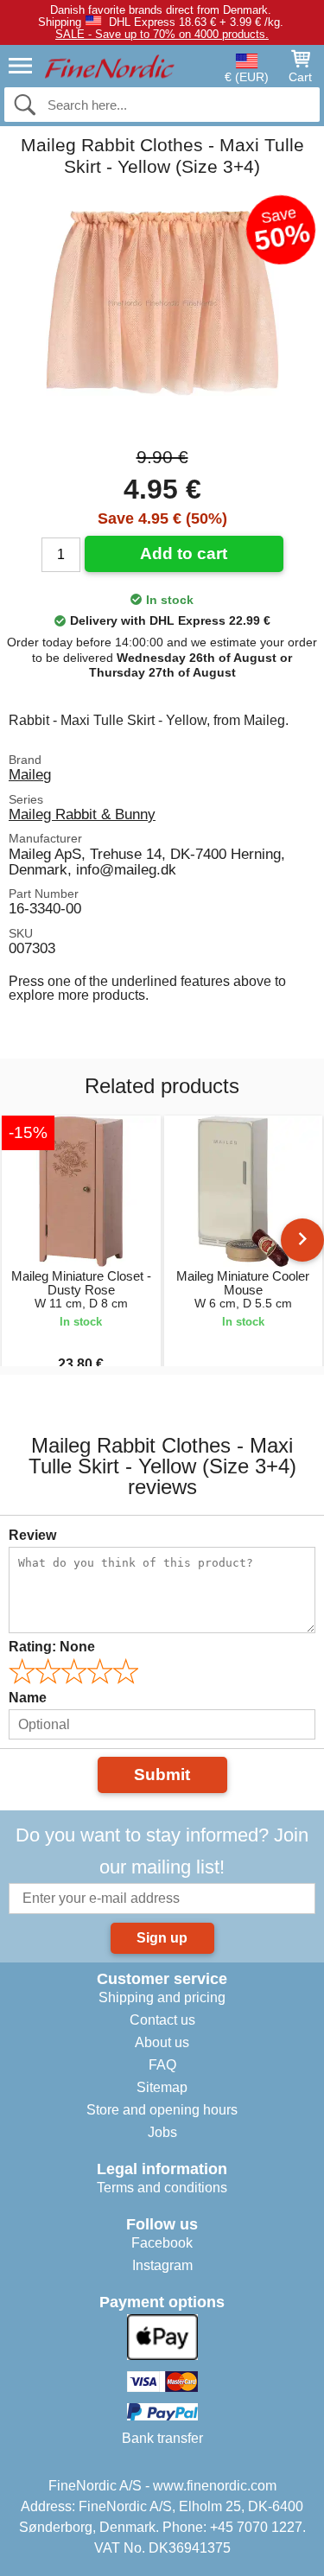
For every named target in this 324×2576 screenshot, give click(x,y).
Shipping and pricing (162, 1997)
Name (28, 1698)
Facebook (162, 2243)
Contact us (162, 2020)
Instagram (162, 2265)
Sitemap (162, 2087)
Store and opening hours (162, 2110)
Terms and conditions (162, 2188)
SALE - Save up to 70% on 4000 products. (162, 34)
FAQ (162, 2065)
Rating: (52, 1647)
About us (162, 2042)
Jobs (162, 2132)
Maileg (30, 774)
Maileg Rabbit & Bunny (82, 814)
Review (32, 1535)
